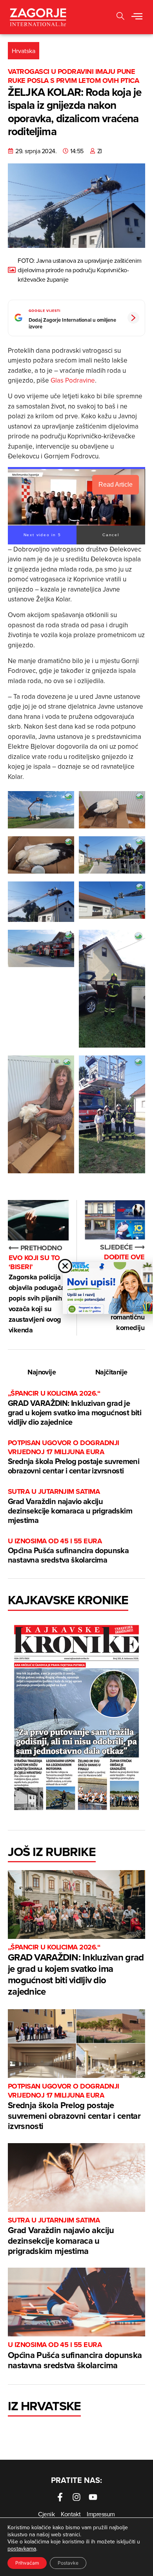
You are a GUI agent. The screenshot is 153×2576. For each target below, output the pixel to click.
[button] (137, 17)
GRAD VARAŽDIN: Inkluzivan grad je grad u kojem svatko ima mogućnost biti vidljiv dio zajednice (75, 1408)
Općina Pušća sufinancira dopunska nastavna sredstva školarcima (68, 1551)
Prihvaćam (27, 2563)
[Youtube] (93, 2497)
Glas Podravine (73, 380)
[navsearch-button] (120, 17)
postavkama (22, 2549)
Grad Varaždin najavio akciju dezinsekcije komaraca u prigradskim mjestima (70, 1506)
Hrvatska (24, 51)
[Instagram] (76, 2497)
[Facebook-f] (60, 2497)
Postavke (68, 2563)
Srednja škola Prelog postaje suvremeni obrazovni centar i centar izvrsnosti (74, 1457)
